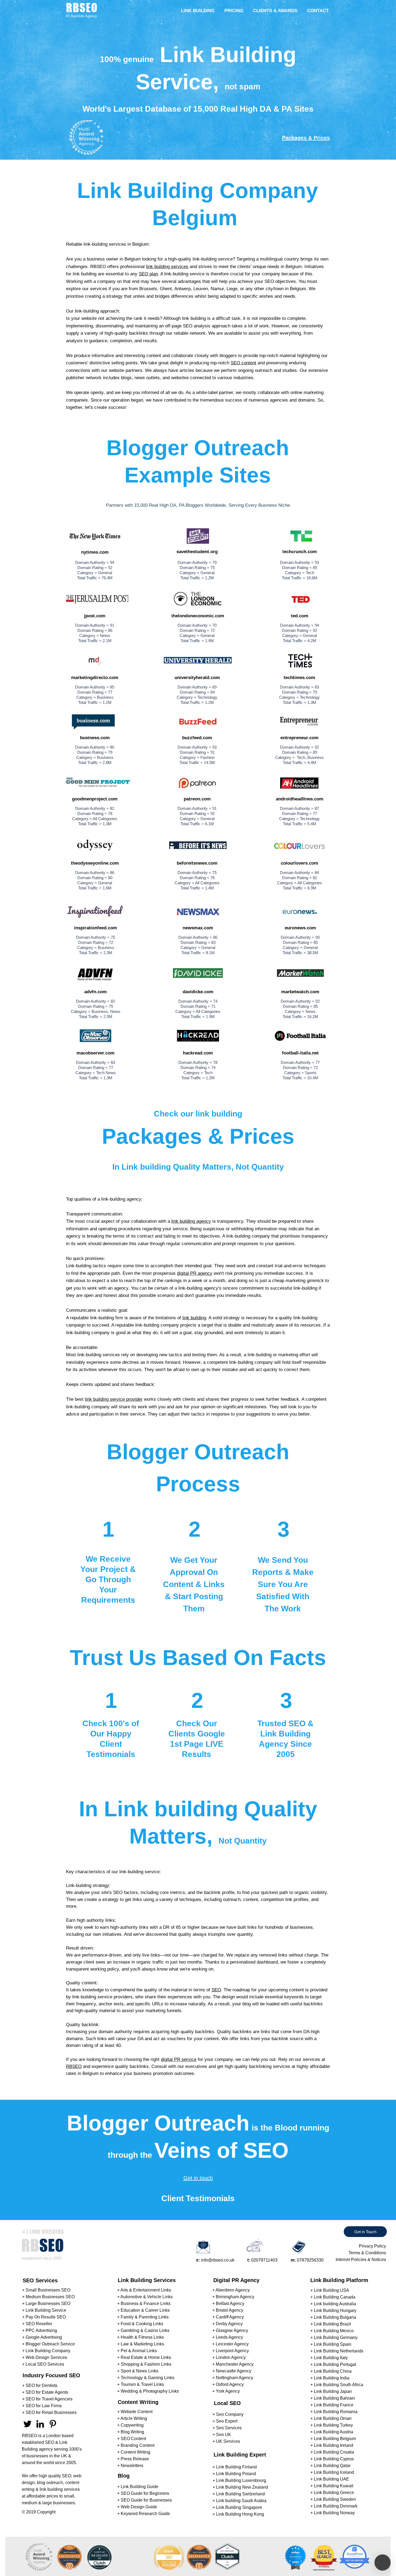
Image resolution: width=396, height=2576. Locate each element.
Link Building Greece (334, 2493)
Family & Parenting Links (145, 2317)
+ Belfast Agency (228, 2303)
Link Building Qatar (332, 2466)
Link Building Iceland (334, 2472)
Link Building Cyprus (334, 2459)
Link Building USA (331, 2290)
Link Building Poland (236, 2474)
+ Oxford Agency (228, 2384)
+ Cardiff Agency (228, 2317)
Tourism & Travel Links (142, 2384)
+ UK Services (226, 2441)
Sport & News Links (140, 2371)
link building (194, 1318)
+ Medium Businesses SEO (48, 2297)
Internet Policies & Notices (361, 2260)
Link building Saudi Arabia (241, 2501)
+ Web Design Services (45, 2357)
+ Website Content (135, 2412)
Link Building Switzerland (240, 2494)
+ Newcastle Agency (232, 2371)
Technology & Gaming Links (147, 2378)
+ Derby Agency (227, 2324)
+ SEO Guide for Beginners (143, 2493)
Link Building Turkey (333, 2425)
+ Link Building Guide (138, 2487)
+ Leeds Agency (228, 2337)
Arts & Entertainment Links (146, 2290)
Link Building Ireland (334, 2445)
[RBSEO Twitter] (27, 2424)
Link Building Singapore (239, 2507)
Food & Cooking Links (142, 2324)
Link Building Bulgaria (335, 2317)
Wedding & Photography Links (150, 2391)
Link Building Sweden (335, 2499)
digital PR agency (195, 1273)
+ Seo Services (227, 2428)
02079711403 (264, 2260)
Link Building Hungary (335, 2310)
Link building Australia (335, 2304)
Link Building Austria (334, 2432)
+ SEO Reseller (37, 2324)
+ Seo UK (222, 2435)
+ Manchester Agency (233, 2364)
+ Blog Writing (131, 2432)
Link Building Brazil (332, 2324)
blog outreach (50, 2483)
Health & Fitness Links (142, 2337)
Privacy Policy (372, 2246)
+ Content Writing (134, 2452)
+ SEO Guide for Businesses (145, 2500)
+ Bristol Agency (228, 2310)
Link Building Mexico (334, 2331)
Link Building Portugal (335, 2364)
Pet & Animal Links (139, 2351)
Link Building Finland (236, 2467)
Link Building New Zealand (242, 2487)
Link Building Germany (336, 2337)
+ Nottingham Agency (233, 2378)
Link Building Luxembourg (241, 2480)
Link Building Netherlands (339, 2351)
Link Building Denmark (336, 2506)
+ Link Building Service (44, 2310)
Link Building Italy (331, 2358)
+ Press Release (133, 2459)
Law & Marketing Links (142, 2344)
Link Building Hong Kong (240, 2514)
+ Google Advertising (42, 2337)
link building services (167, 267)
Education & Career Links (145, 2310)
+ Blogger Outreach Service (48, 2344)
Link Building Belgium (335, 2439)
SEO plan (148, 274)
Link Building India (332, 2378)
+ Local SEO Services (43, 2364)
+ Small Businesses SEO (46, 2290)
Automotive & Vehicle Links (147, 2297)
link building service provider (114, 1399)
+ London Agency (229, 2357)
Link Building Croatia (334, 2452)
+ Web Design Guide (137, 2507)
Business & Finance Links (146, 2303)
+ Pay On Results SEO (44, 2317)
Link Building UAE (331, 2479)
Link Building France (334, 2405)
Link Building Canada (335, 2297)
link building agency (191, 1221)
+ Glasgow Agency (230, 2330)
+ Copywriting (130, 2425)
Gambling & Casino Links (145, 2330)
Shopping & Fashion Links (146, 2364)
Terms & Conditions (367, 2253)
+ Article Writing (132, 2418)
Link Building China (333, 2371)
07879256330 (310, 2260)
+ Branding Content (136, 2445)
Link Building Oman (333, 2418)
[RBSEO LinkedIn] (40, 2424)
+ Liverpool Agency (231, 2351)
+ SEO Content (132, 2439)
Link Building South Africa (338, 2385)
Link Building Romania (336, 2412)
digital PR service (179, 2059)
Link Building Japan (333, 2391)
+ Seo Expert (225, 2421)
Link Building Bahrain (334, 2398)
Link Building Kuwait (334, 2486)
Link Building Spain (333, 2344)
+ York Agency (226, 2391)
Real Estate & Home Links (146, 2357)
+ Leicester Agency (230, 2344)
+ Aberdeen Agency (231, 2290)
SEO (216, 1990)
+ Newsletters (130, 2466)
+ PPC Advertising (40, 2330)
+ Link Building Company (46, 2351)
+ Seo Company (228, 2414)
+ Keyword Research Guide (144, 2514)
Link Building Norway (334, 2513)
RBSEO (74, 2066)
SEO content (243, 363)
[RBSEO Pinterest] (53, 2424)
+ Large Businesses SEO (46, 2303)
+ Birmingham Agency (233, 2297)
